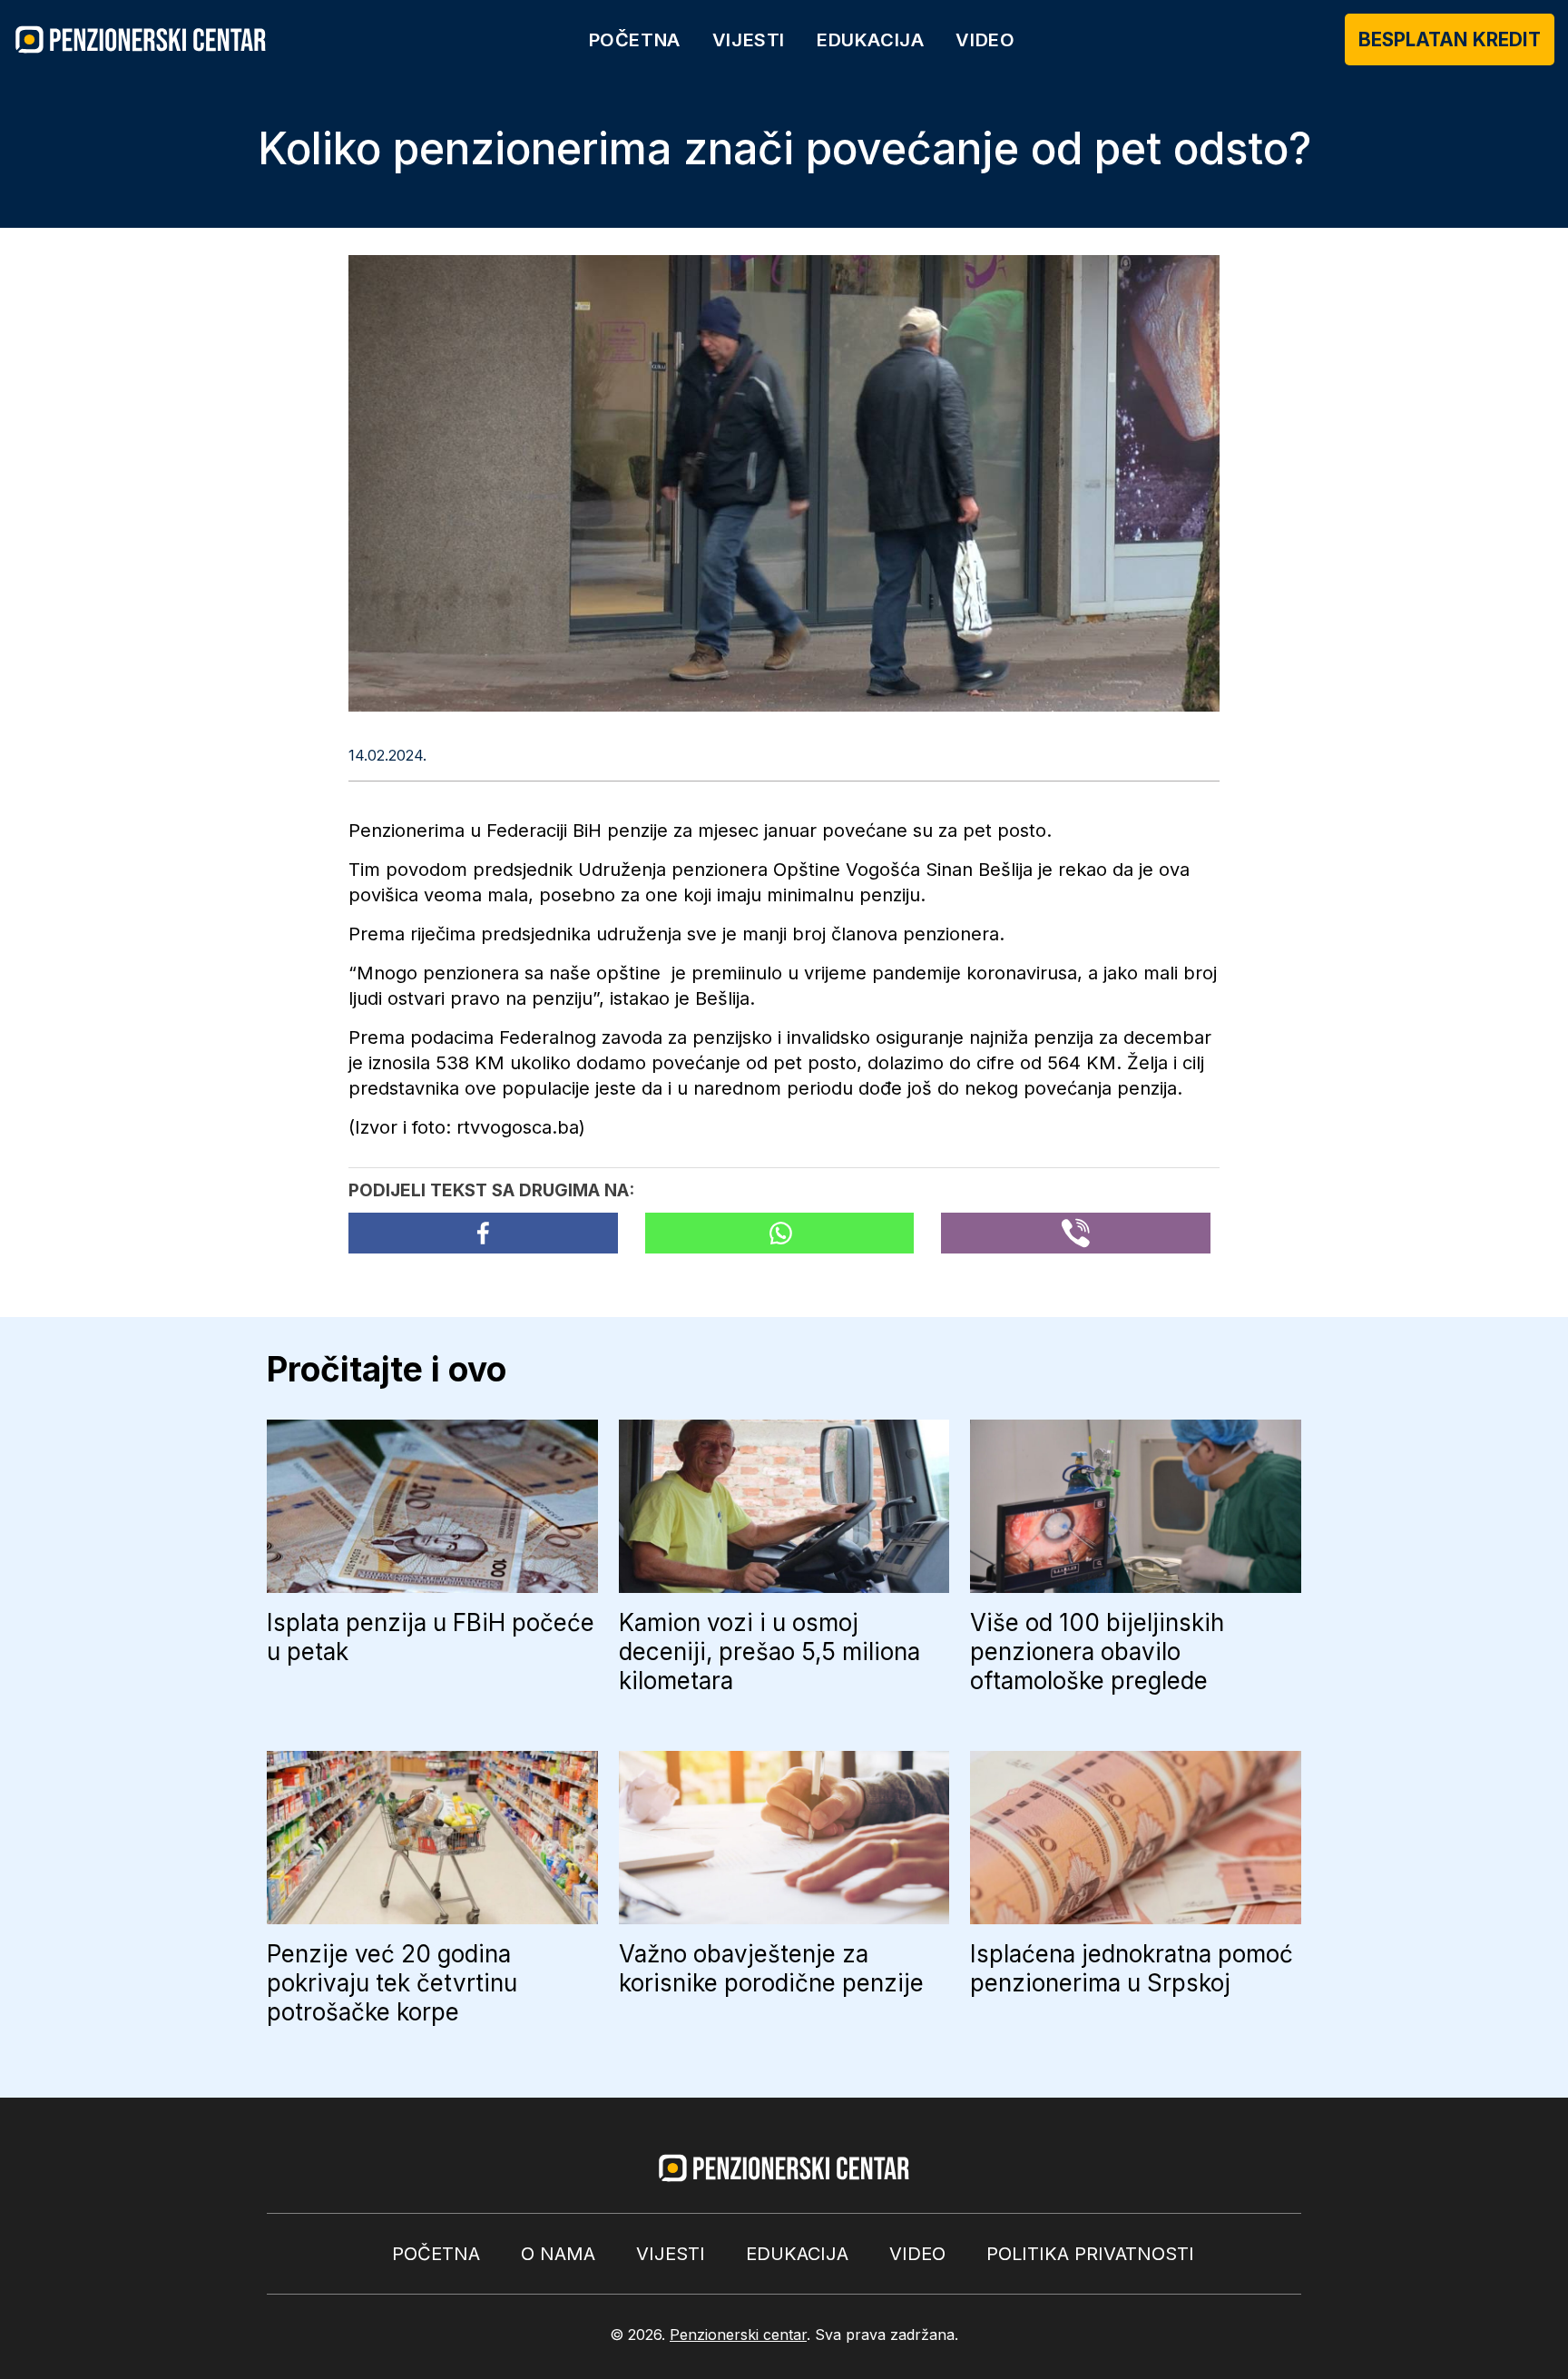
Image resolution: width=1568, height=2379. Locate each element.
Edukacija (870, 40)
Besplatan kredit (1450, 39)
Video (985, 40)
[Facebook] (483, 1233)
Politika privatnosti (1090, 2254)
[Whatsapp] (780, 1233)
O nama (558, 2254)
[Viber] (1076, 1233)
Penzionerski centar (738, 2335)
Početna (635, 40)
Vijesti (749, 40)
